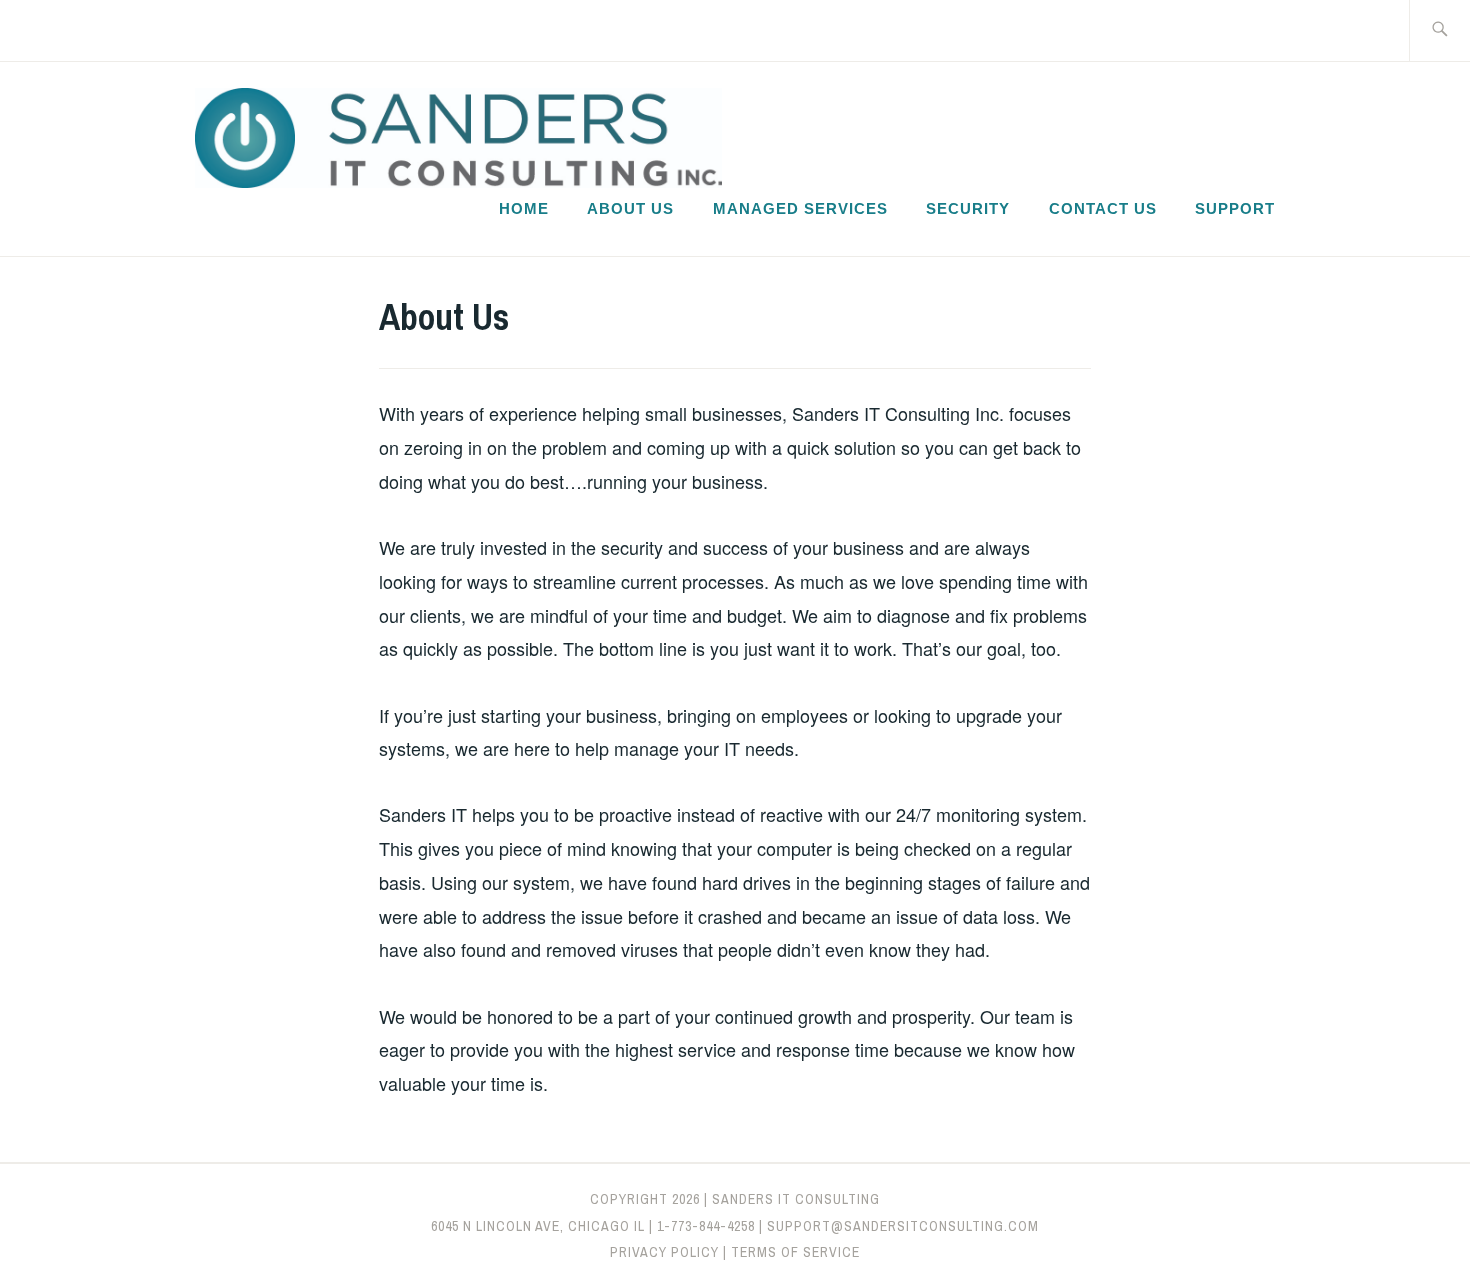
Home (524, 208)
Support (1235, 208)
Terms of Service (795, 1252)
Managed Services (800, 208)
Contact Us (1103, 208)
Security (968, 208)
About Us (630, 208)
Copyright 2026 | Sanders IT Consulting (735, 1199)
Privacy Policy (664, 1252)
